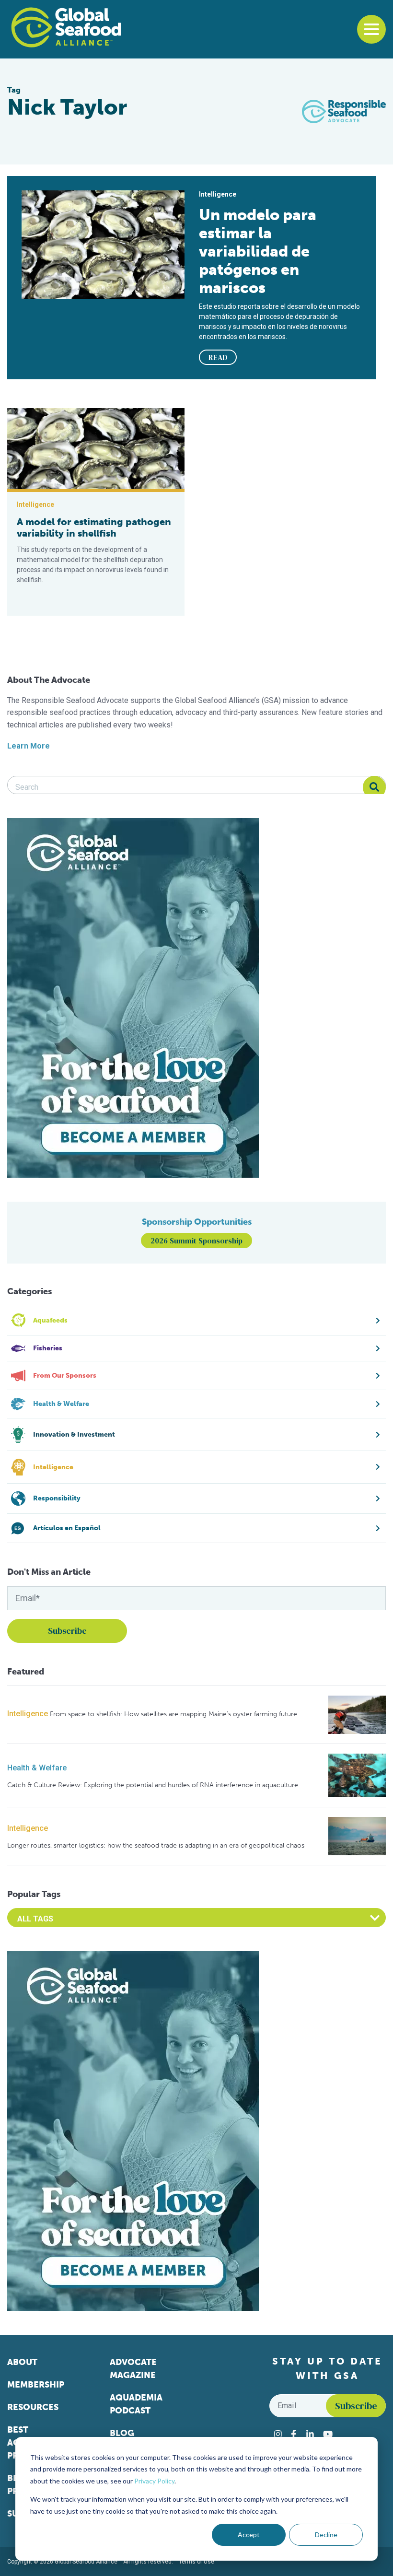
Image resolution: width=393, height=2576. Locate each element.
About (22, 2362)
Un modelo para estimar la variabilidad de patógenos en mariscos (258, 251)
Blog (122, 2433)
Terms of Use (196, 2562)
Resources (33, 2407)
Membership (36, 2385)
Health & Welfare (37, 1768)
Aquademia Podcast (136, 2404)
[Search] (374, 787)
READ (218, 357)
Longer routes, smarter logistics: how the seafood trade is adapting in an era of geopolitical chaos (156, 1845)
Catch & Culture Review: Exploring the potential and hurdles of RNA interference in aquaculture (153, 1785)
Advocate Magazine (133, 2369)
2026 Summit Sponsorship (196, 1241)
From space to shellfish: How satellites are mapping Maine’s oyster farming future (173, 1714)
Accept (249, 2535)
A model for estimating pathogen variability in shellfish (94, 527)
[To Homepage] (66, 27)
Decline (326, 2535)
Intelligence (28, 1714)
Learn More (29, 746)
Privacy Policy (154, 2481)
